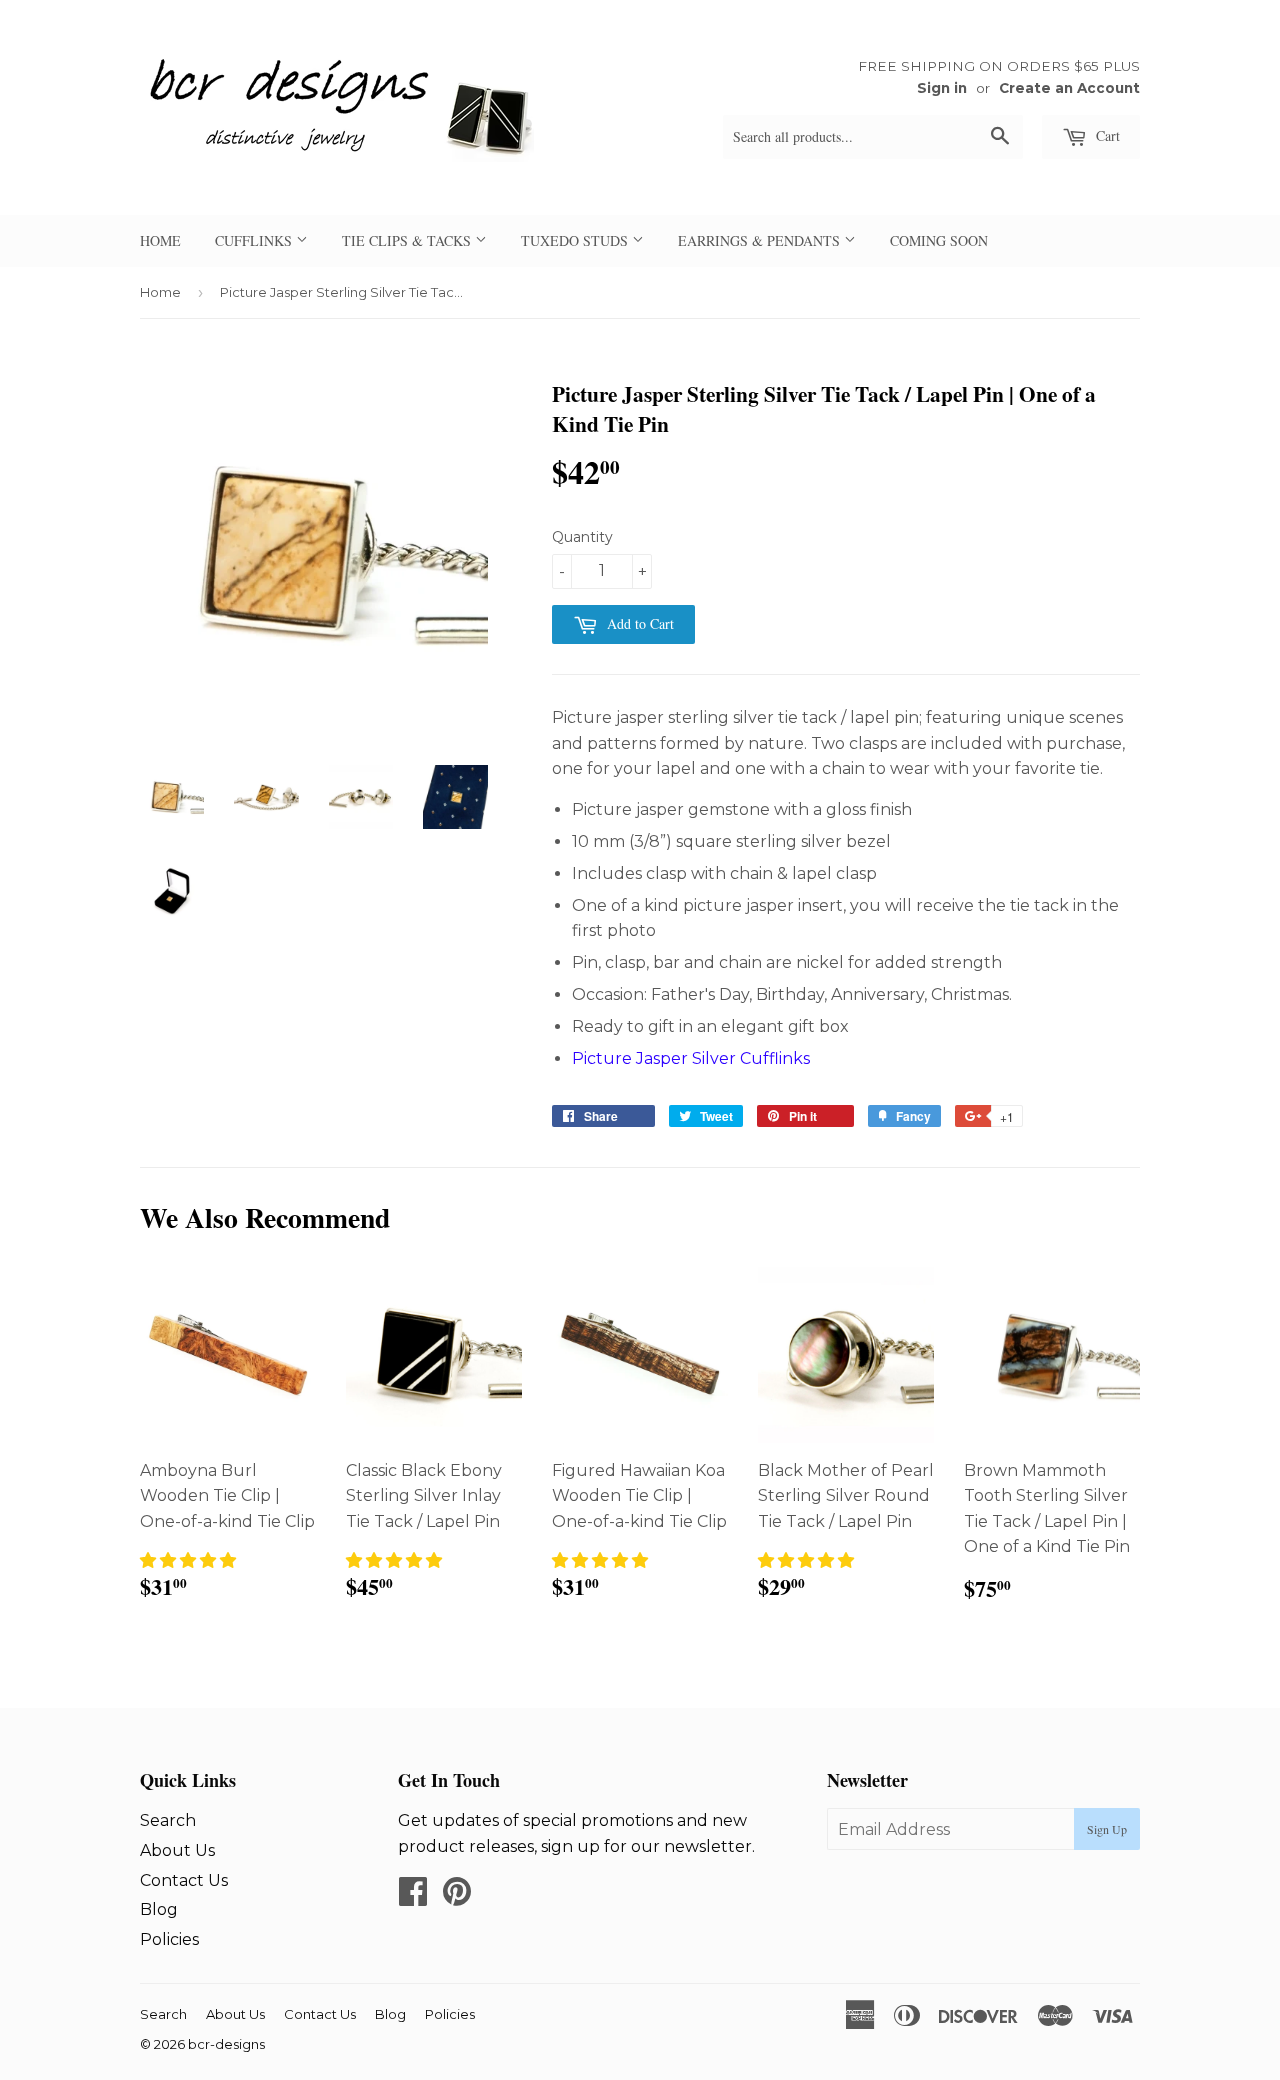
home (160, 240)
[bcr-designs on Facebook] (413, 1897)
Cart (1106, 135)
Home (160, 292)
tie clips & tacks (408, 240)
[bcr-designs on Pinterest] (457, 1897)
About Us (177, 1850)
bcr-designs (226, 2044)
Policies (169, 1939)
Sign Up (1107, 1829)
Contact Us (184, 1880)
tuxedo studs (576, 240)
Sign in (942, 88)
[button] (188, 1560)
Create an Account (1069, 88)
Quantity (582, 537)
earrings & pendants (761, 240)
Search (168, 1820)
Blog (159, 1909)
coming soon (939, 240)
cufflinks (255, 240)
